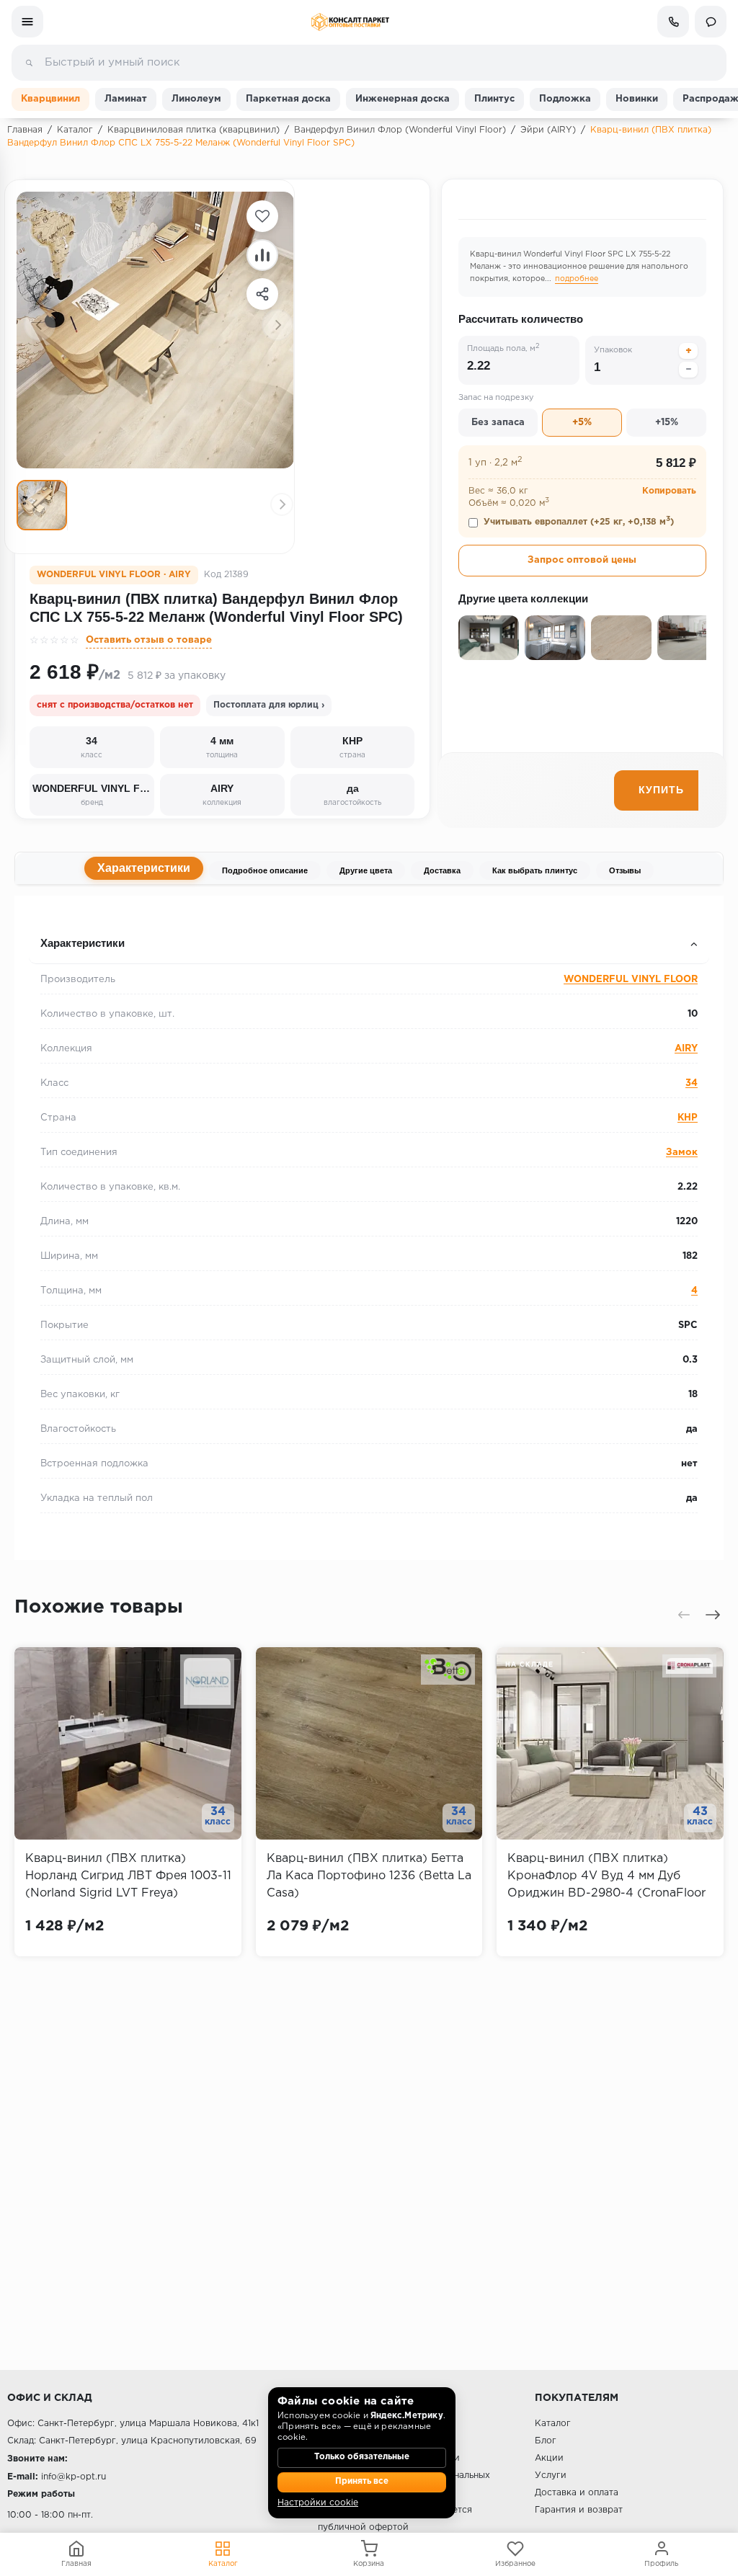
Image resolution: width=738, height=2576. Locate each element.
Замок (682, 1153)
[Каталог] (27, 22)
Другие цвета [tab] (366, 870)
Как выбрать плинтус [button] (86, 915)
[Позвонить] (673, 22)
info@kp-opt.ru (74, 2477)
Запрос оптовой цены (582, 560)
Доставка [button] (54, 915)
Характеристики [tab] (144, 868)
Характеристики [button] (83, 943)
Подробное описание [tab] (265, 870)
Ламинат (126, 99)
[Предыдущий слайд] (40, 325)
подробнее (577, 279)
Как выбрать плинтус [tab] (535, 870)
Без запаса (498, 423)
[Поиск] (29, 63)
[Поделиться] (262, 294)
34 (692, 1083)
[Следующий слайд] (277, 325)
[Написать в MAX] (711, 22)
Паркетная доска (288, 99)
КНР (688, 1118)
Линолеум (196, 99)
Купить (661, 790)
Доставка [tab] (442, 870)
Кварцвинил (50, 99)
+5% (582, 423)
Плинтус (494, 99)
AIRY (686, 1049)
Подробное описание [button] (86, 915)
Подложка (565, 99)
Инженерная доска (403, 99)
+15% (667, 423)
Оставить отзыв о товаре (149, 640)
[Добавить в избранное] (262, 216)
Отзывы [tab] (625, 870)
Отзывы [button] (52, 915)
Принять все (362, 2482)
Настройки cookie (318, 2503)
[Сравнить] (262, 255)
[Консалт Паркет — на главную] (350, 22)
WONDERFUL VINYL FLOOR (631, 980)
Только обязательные (362, 2457)
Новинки (637, 99)
